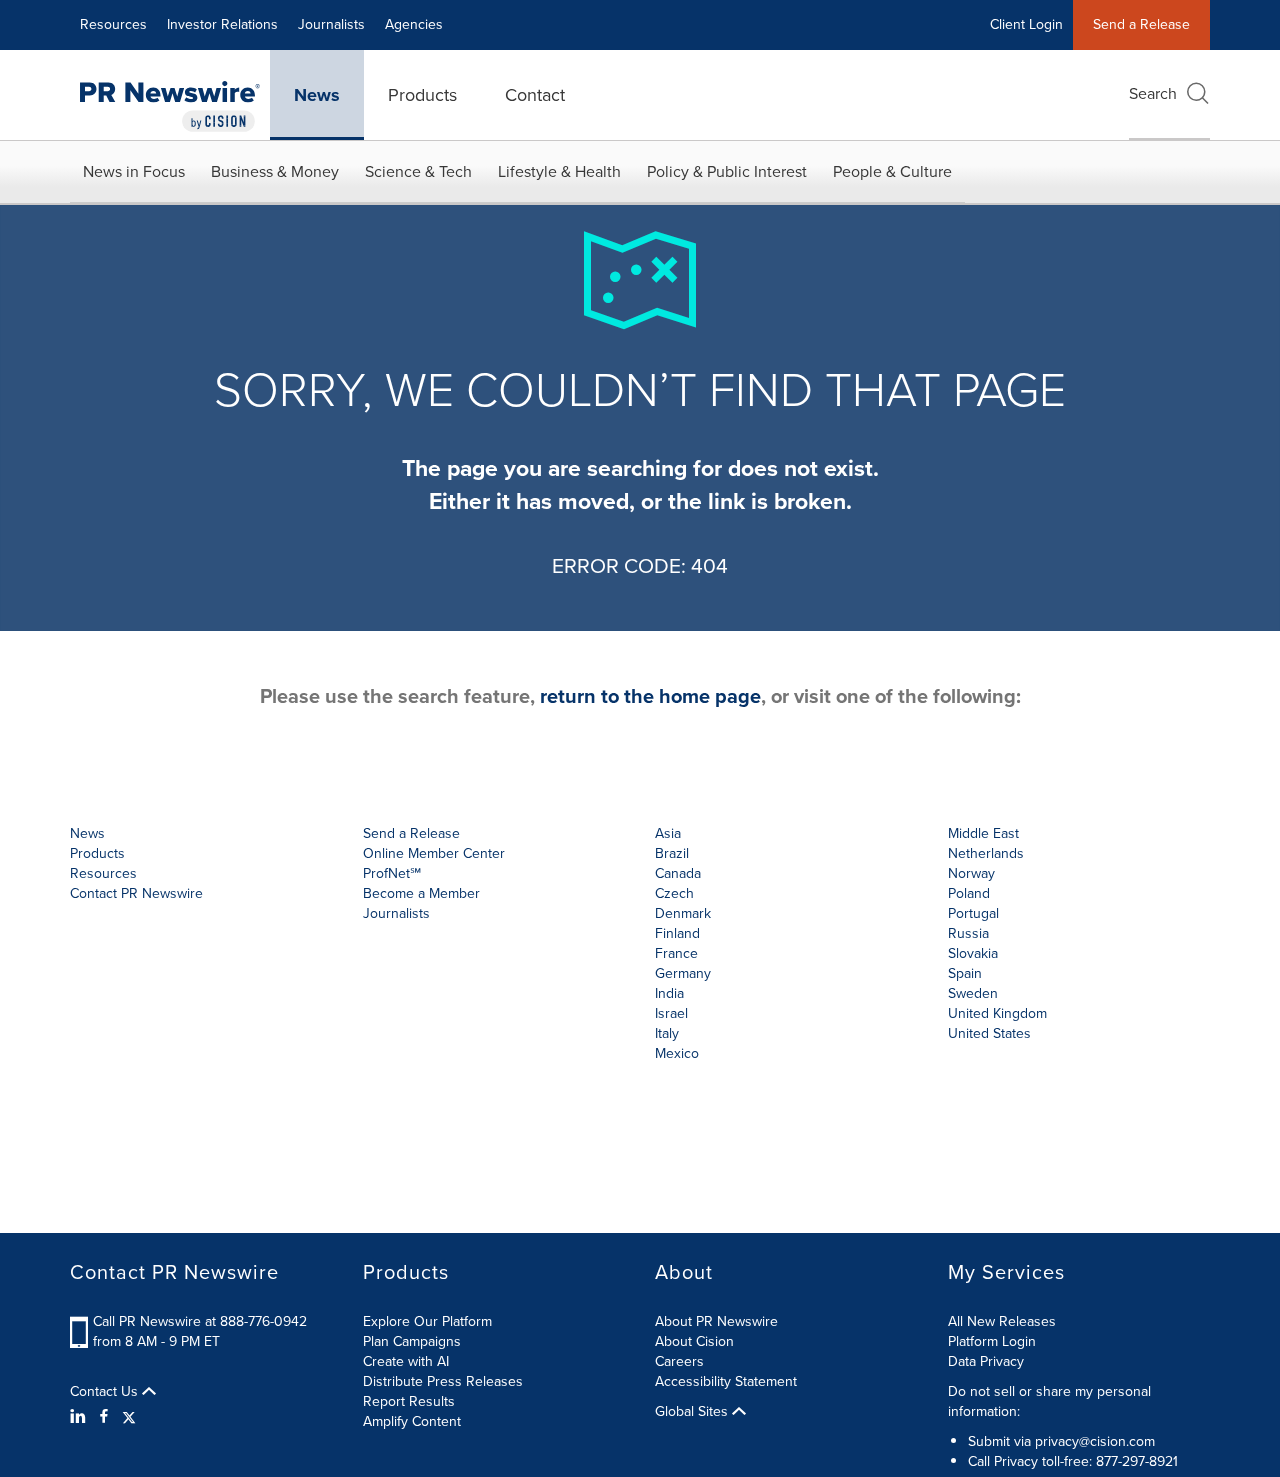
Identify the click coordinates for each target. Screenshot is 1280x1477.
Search (1153, 93)
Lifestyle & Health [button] (559, 171)
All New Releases (1002, 1321)
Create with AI (406, 1361)
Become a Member (421, 893)
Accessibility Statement (726, 1381)
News (317, 95)
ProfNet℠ (392, 873)
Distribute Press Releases (443, 1381)
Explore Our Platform (427, 1321)
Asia (668, 833)
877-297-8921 (1137, 1461)
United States (989, 1033)
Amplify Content (412, 1421)
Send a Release (1141, 24)
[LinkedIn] (80, 1417)
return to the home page (650, 696)
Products (422, 95)
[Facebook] (104, 1417)
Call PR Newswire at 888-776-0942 (200, 1321)
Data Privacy (986, 1361)
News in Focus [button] (134, 171)
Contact (535, 95)
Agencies (414, 24)
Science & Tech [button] (418, 171)
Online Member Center (434, 853)
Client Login (1026, 24)
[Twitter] (129, 1417)
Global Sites (693, 1412)
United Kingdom (997, 1013)
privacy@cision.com (1095, 1441)
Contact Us (106, 1392)
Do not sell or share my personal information (1049, 1401)
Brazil (672, 853)
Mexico (677, 1053)
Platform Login (992, 1341)
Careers (679, 1361)
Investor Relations (222, 24)
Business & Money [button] (275, 171)
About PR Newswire (716, 1321)
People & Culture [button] (892, 171)
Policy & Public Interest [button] (727, 171)
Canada (678, 873)
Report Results (409, 1401)
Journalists (331, 24)
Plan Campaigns (412, 1341)
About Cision (694, 1341)
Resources (113, 24)
